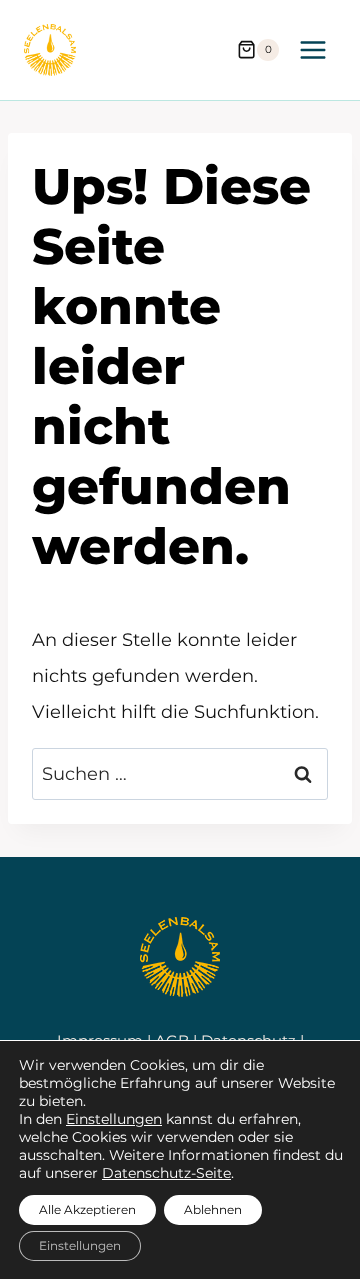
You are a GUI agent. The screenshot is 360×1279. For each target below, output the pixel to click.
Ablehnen (213, 1209)
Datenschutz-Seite (166, 1173)
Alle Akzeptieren (87, 1209)
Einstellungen (114, 1119)
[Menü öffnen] (312, 49)
